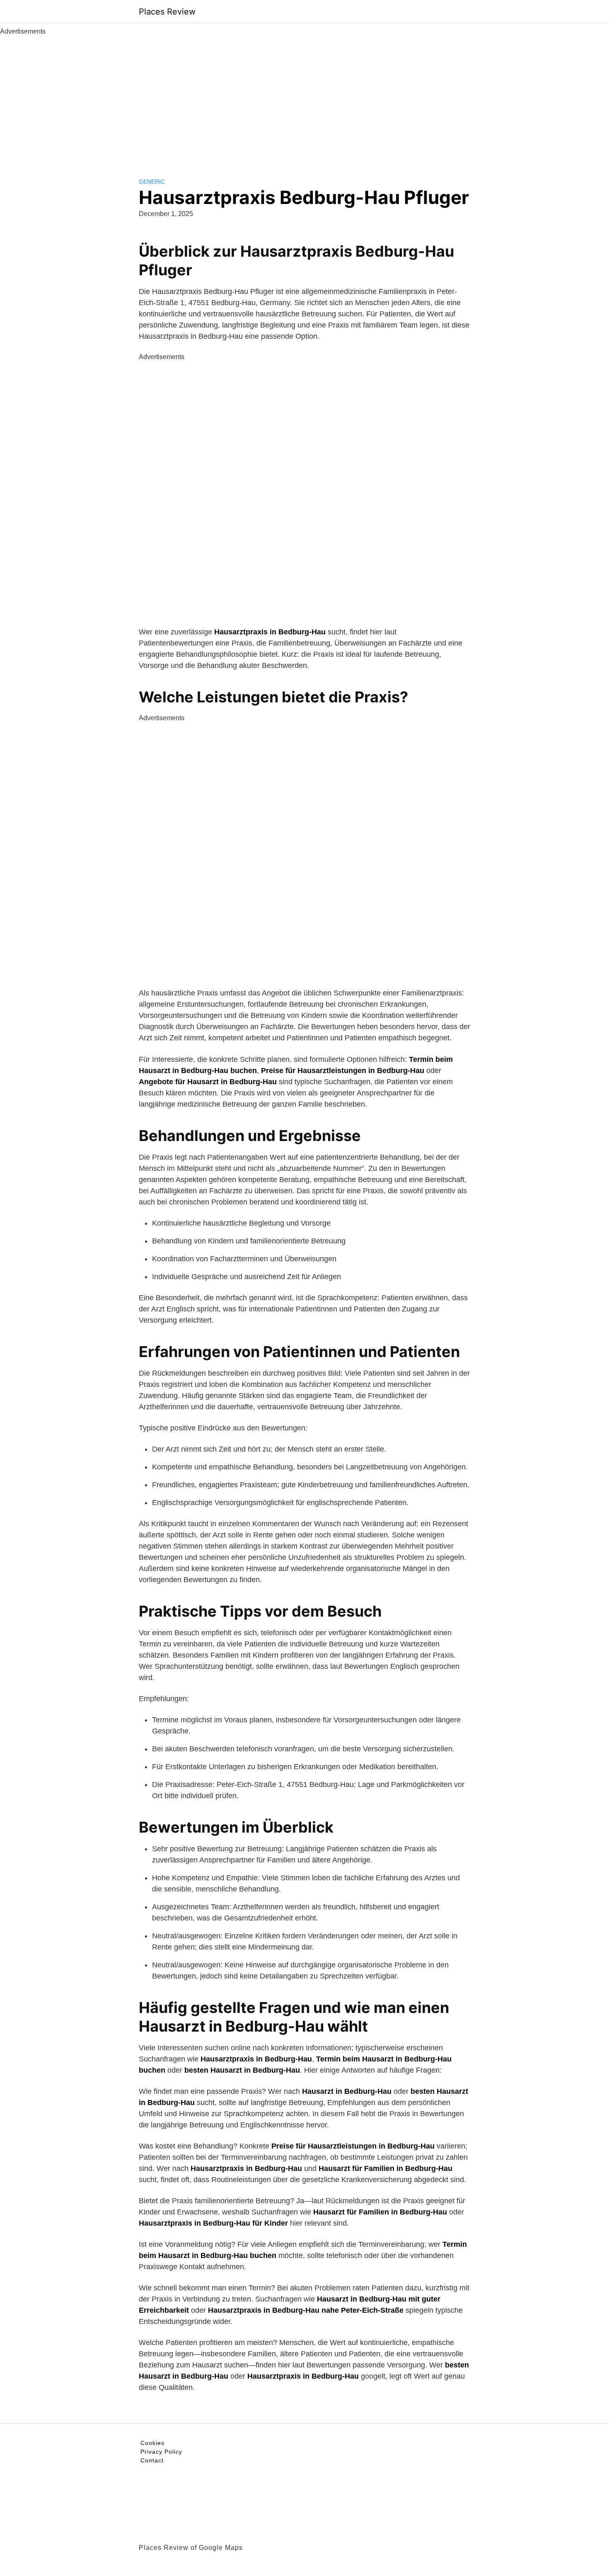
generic (152, 182)
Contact (152, 2460)
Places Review (167, 12)
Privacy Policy (161, 2452)
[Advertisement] (304, 99)
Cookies (152, 2443)
